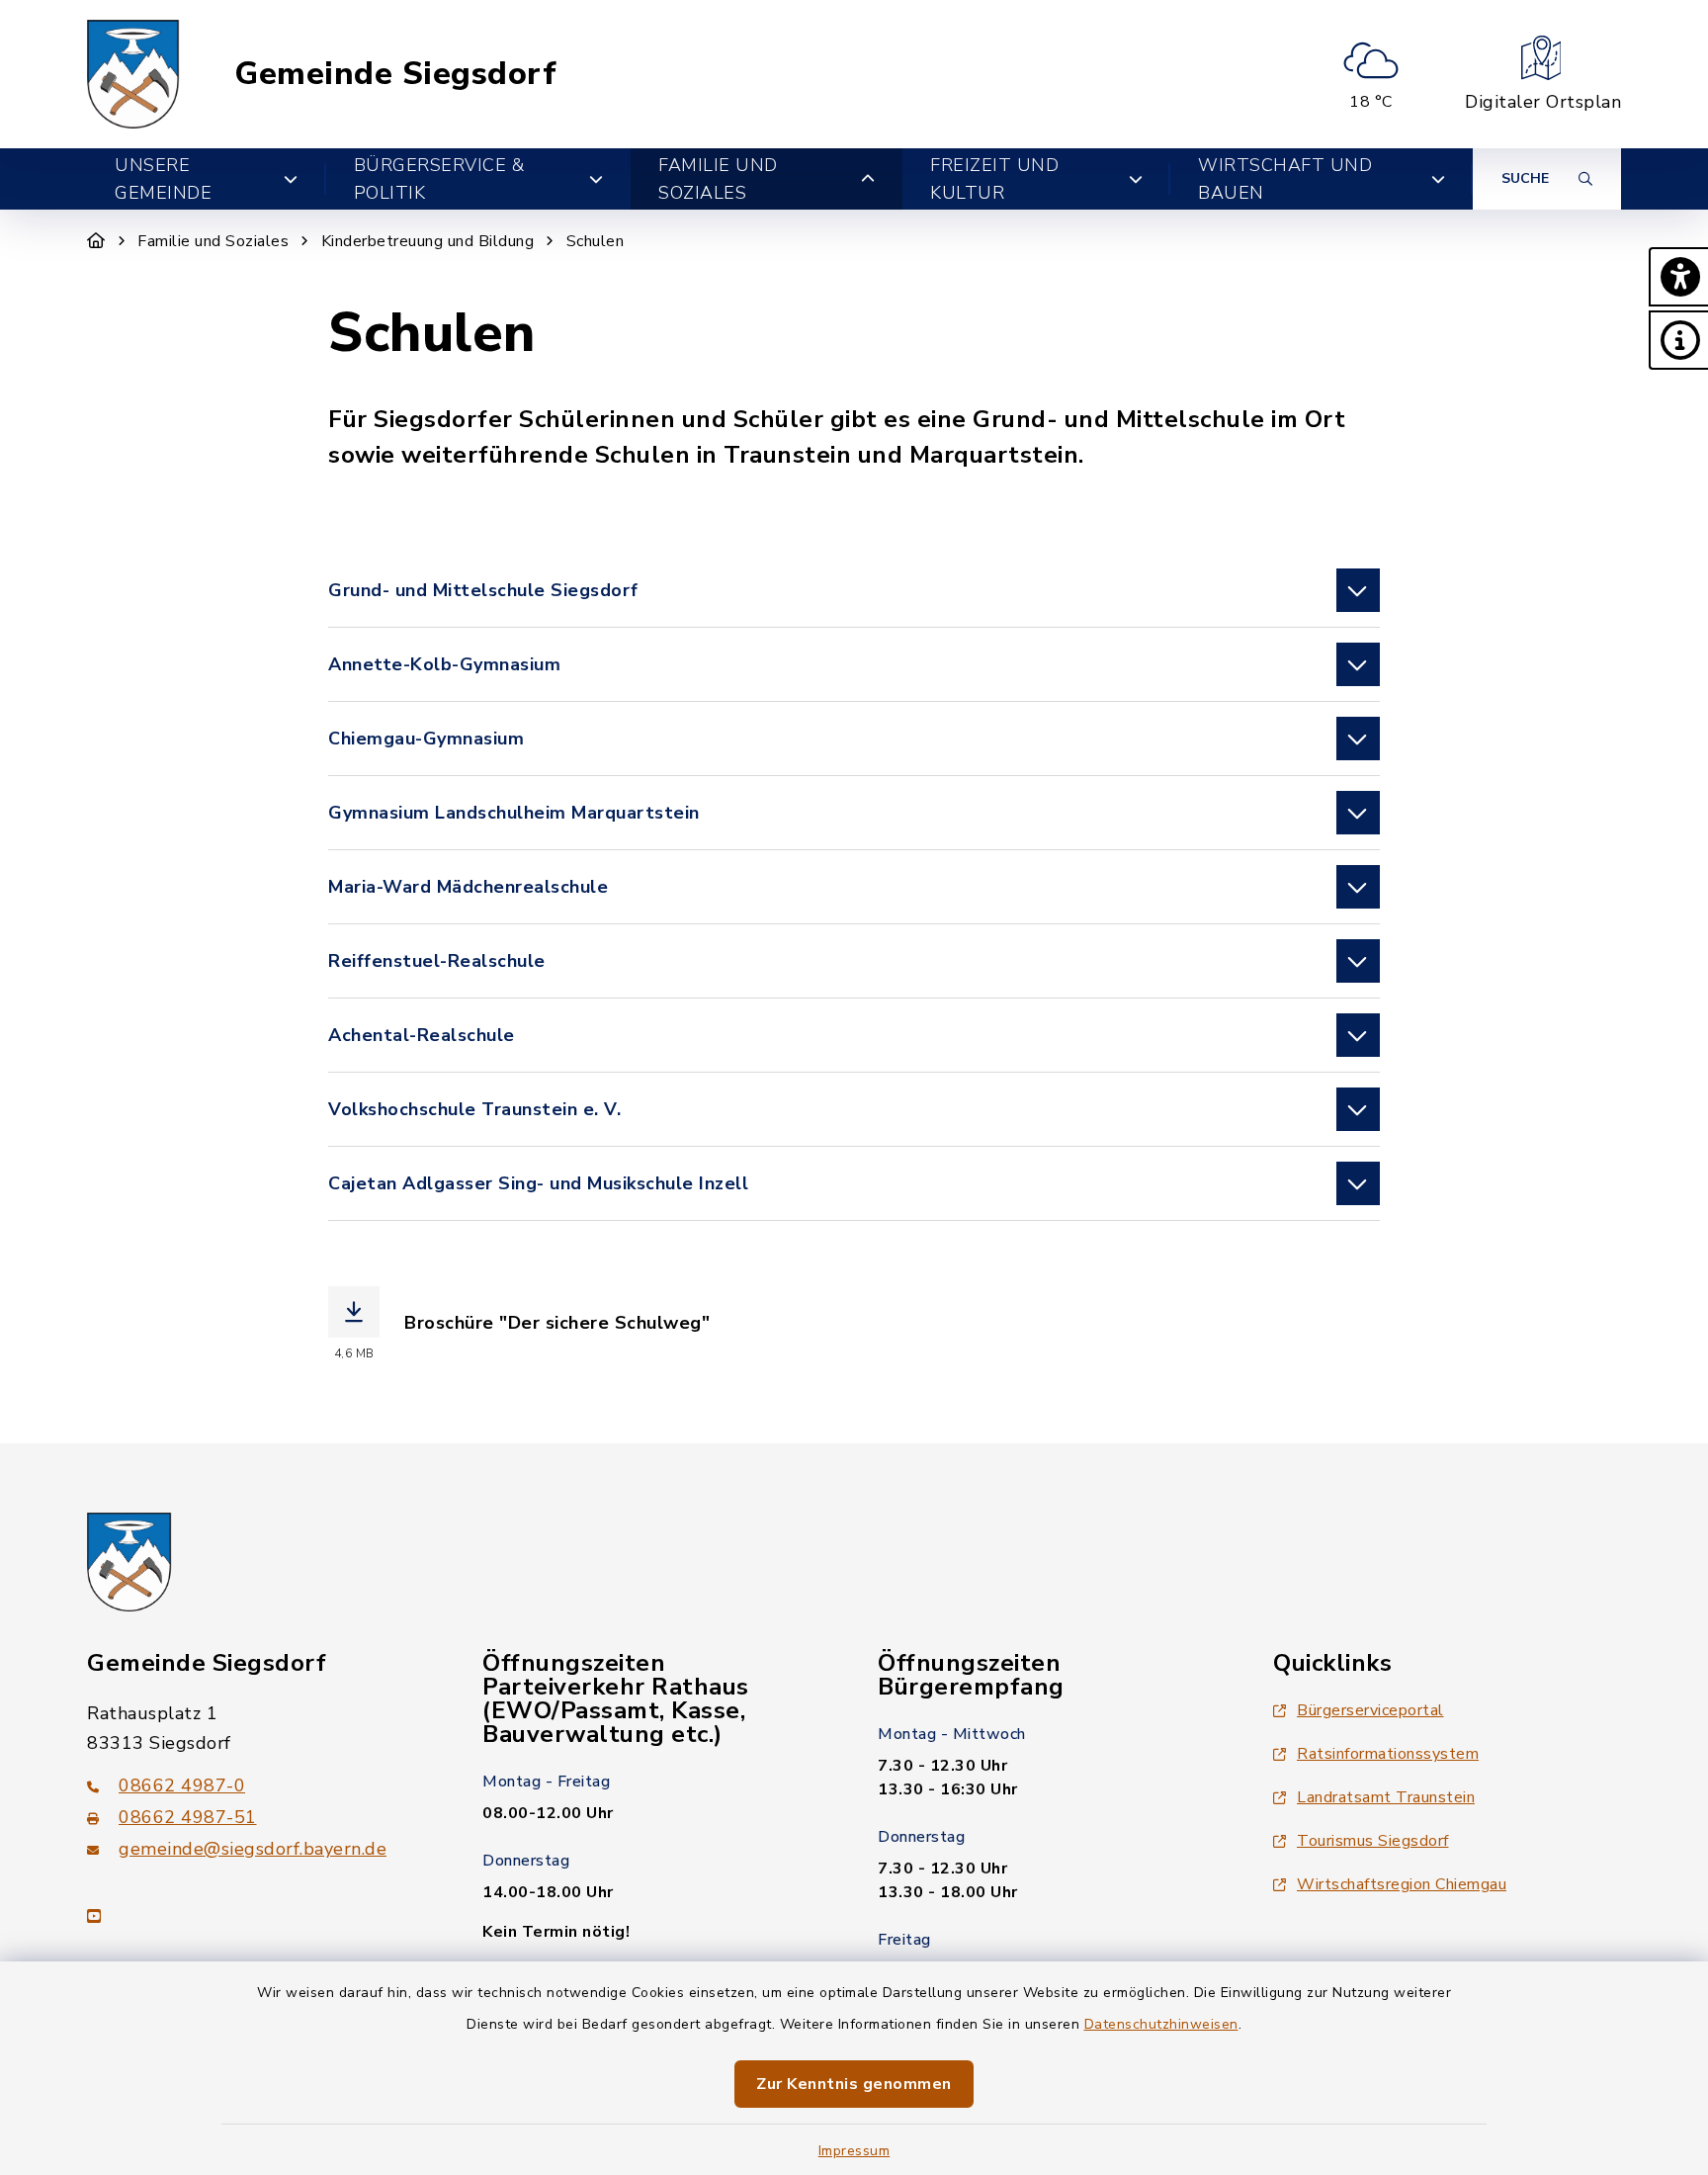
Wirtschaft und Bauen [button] (1285, 179)
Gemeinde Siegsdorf (395, 74)
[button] (1678, 277)
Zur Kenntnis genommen (854, 2084)
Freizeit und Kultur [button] (994, 179)
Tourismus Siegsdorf (1373, 1841)
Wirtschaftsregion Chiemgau (1402, 1884)
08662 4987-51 (188, 1817)
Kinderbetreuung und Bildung (428, 241)
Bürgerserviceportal (1370, 1710)
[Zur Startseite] (96, 241)
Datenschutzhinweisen (1161, 2024)
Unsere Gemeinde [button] (163, 179)
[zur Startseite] (133, 74)
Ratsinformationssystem (1388, 1754)
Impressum (854, 2151)
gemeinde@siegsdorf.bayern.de (253, 1849)
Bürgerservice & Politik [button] (439, 179)
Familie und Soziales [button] (718, 179)
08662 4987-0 (182, 1785)
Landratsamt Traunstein (1386, 1797)
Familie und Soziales (213, 241)
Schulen (596, 241)
